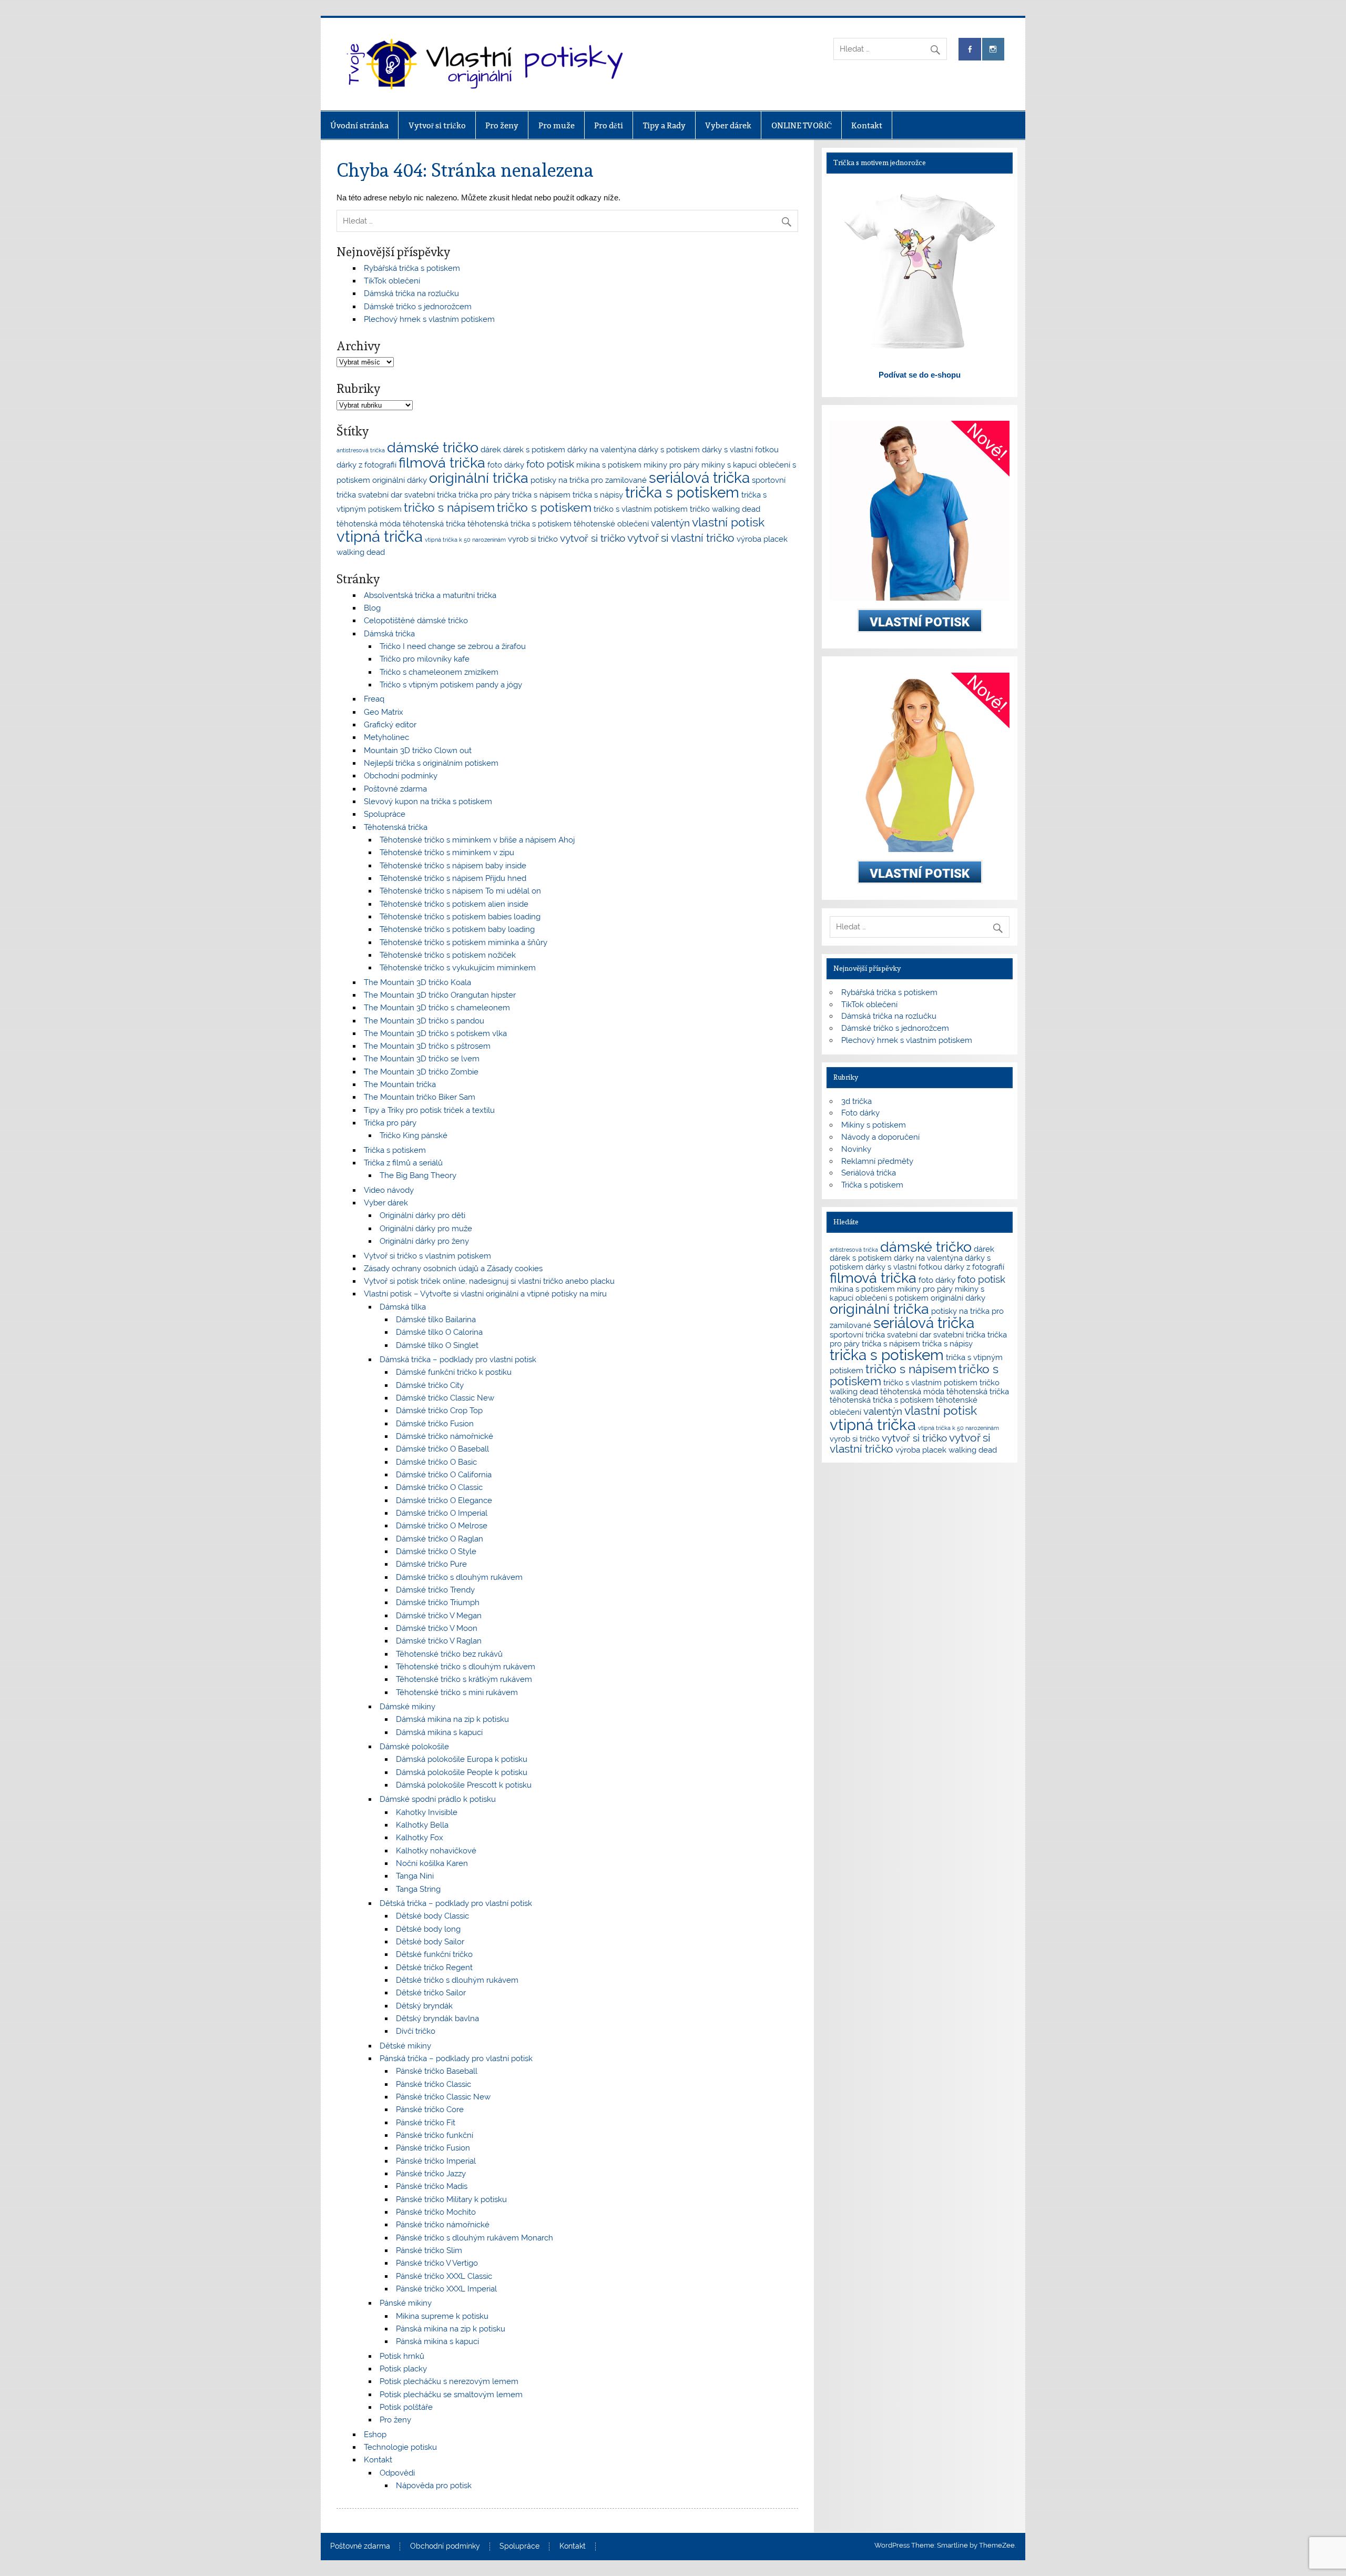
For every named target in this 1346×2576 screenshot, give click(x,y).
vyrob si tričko (533, 539)
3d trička (856, 1101)
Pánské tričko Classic (434, 2084)
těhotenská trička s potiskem (519, 524)
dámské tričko (433, 447)
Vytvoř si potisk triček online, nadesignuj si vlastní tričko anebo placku (489, 1281)
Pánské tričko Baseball (437, 2071)
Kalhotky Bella (422, 1825)
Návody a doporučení (880, 1137)
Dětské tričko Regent (434, 1968)
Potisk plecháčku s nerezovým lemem (449, 2381)
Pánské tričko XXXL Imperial (446, 2289)
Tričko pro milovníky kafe (425, 659)
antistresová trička (361, 450)
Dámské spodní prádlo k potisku (438, 1799)
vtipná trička (380, 536)
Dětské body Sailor (430, 1942)
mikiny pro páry (671, 465)
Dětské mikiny (405, 2046)
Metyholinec (386, 737)
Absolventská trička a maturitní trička (430, 595)
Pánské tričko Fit (426, 2123)
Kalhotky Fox (420, 1838)
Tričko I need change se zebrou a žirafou (453, 646)
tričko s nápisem (449, 507)
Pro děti (609, 125)
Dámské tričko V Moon (437, 1628)
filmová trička (442, 463)
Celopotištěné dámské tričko (416, 621)
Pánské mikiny (406, 2303)
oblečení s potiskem (892, 1298)
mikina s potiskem (609, 465)
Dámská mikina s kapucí (439, 1732)
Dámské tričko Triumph (438, 1603)
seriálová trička (699, 478)
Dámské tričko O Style (436, 1551)
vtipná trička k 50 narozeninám (465, 540)
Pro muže (557, 125)
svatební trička (430, 495)
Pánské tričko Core (430, 2110)
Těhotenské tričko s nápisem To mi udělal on (460, 891)
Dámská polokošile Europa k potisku (462, 1759)
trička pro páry (484, 495)
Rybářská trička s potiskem (412, 268)
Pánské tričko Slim (429, 2250)
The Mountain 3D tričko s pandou (424, 1021)
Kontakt (867, 125)
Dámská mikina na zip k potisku (452, 1719)
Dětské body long (428, 1929)
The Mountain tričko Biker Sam (420, 1097)
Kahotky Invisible (427, 1812)
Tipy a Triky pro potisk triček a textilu (429, 1110)
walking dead (361, 552)
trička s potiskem (682, 493)
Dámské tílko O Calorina (439, 1332)
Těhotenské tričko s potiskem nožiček (448, 955)
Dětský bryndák (424, 2006)
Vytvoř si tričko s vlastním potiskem (427, 1256)
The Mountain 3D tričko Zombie (421, 1072)
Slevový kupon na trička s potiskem (428, 802)
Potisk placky (403, 2369)
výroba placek (762, 539)
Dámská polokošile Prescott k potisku (464, 1785)
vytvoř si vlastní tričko (681, 538)
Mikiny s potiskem (874, 1125)
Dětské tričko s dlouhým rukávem (457, 1980)
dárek (491, 449)
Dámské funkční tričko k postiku (454, 1372)
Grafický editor (390, 725)
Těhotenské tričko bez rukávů (449, 1654)
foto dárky (506, 465)
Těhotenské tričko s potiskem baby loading (457, 929)
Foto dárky (860, 1113)
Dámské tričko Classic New (445, 1398)
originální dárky (400, 480)
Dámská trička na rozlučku (411, 293)
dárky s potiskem (669, 449)
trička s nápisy (598, 495)
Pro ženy (502, 125)
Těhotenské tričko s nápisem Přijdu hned (453, 878)
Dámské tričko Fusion (435, 1424)
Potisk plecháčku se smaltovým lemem (451, 2395)
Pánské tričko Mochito (436, 2212)
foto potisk (550, 464)
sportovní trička (857, 1335)
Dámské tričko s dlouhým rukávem (459, 1577)
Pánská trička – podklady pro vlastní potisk (456, 2058)
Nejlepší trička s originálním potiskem (431, 763)
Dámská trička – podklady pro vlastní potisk (458, 1360)
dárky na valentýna (602, 449)
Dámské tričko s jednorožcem (418, 307)
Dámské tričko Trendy (435, 1590)
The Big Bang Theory (418, 1175)
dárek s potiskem (534, 449)
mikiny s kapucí (729, 465)
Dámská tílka (403, 1307)
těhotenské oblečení (611, 524)
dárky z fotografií (366, 465)
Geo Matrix (384, 712)
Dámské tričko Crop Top (439, 1411)
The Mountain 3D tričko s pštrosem (427, 1046)
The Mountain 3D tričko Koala (417, 982)
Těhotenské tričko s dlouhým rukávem (466, 1667)
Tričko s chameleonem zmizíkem (439, 672)
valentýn (670, 523)
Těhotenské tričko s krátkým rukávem (464, 1679)
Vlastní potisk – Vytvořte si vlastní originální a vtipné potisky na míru (485, 1294)
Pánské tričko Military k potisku (451, 2199)
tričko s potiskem (544, 507)
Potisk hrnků (402, 2356)
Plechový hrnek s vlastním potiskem (429, 319)
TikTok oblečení (392, 281)
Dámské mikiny (407, 1707)
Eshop (375, 2435)
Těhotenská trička (396, 827)
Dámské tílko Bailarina (436, 1320)
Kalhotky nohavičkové (436, 1851)
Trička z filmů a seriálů (403, 1163)
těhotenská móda (369, 524)
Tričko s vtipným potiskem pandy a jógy (451, 685)
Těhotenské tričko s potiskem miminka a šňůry (463, 942)
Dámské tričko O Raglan (440, 1539)
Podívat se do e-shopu (920, 375)
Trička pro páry (390, 1123)
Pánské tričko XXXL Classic (444, 2276)
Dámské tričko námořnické (445, 1436)
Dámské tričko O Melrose (442, 1526)
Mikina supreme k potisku (442, 2316)
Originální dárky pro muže (426, 1229)
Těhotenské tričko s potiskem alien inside (454, 904)
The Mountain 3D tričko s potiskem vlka (435, 1033)
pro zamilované (619, 480)
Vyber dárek (728, 125)
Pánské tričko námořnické (443, 2225)
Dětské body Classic (432, 1916)
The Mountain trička (400, 1084)
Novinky (856, 1149)
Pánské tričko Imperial (436, 2161)
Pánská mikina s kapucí (437, 2341)
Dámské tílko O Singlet (437, 1345)
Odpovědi (397, 2473)
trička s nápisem (541, 495)
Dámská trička (389, 634)
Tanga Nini (415, 1876)
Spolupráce (385, 814)
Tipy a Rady (664, 125)
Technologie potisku (400, 2447)
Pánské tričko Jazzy (431, 2174)
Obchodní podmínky (401, 776)
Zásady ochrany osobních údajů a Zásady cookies (453, 1269)
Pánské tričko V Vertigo (437, 2263)
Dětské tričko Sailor (431, 1993)
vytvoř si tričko (593, 538)
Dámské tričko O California (444, 1475)
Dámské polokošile (414, 1747)
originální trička (479, 478)
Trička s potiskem (395, 1150)
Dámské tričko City (430, 1385)
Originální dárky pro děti (422, 1215)
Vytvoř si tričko (437, 125)
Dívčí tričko (416, 2031)
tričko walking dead (725, 509)
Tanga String (418, 1889)
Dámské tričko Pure (431, 1564)
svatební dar (380, 495)
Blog (372, 608)
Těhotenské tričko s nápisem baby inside (453, 866)
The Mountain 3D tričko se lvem (422, 1059)
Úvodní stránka (359, 125)
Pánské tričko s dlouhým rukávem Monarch (475, 2238)
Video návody (389, 1190)
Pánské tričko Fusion (433, 2148)
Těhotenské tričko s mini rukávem (457, 1692)
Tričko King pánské (414, 1135)
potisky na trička (560, 480)
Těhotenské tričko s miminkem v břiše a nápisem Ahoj (477, 840)
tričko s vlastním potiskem (641, 509)
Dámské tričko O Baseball (442, 1449)
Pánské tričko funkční (435, 2135)
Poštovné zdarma (395, 789)
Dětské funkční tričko (434, 1954)
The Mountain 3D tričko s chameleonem (437, 1008)
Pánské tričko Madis (432, 2186)
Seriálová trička (869, 1173)
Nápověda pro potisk (434, 2486)
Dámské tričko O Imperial (442, 1513)
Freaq (374, 699)
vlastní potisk (728, 522)
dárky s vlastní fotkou (740, 449)
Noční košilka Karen (432, 1863)
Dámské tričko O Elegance (444, 1500)
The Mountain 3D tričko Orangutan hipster (440, 995)
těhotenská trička (434, 524)
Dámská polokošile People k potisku (462, 1772)
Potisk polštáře (406, 2407)
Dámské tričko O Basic (436, 1462)
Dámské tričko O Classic (439, 1487)
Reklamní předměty (877, 1161)
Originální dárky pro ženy (424, 1241)
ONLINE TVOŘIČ (802, 125)
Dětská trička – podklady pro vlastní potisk (456, 1903)
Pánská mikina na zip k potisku (451, 2329)
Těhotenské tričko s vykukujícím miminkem (458, 968)
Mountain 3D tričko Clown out (418, 751)
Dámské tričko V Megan (439, 1616)
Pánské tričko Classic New (443, 2097)
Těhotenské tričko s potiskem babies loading (460, 917)
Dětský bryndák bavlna (437, 2019)
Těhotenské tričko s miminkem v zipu (447, 853)
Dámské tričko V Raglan (439, 1641)
